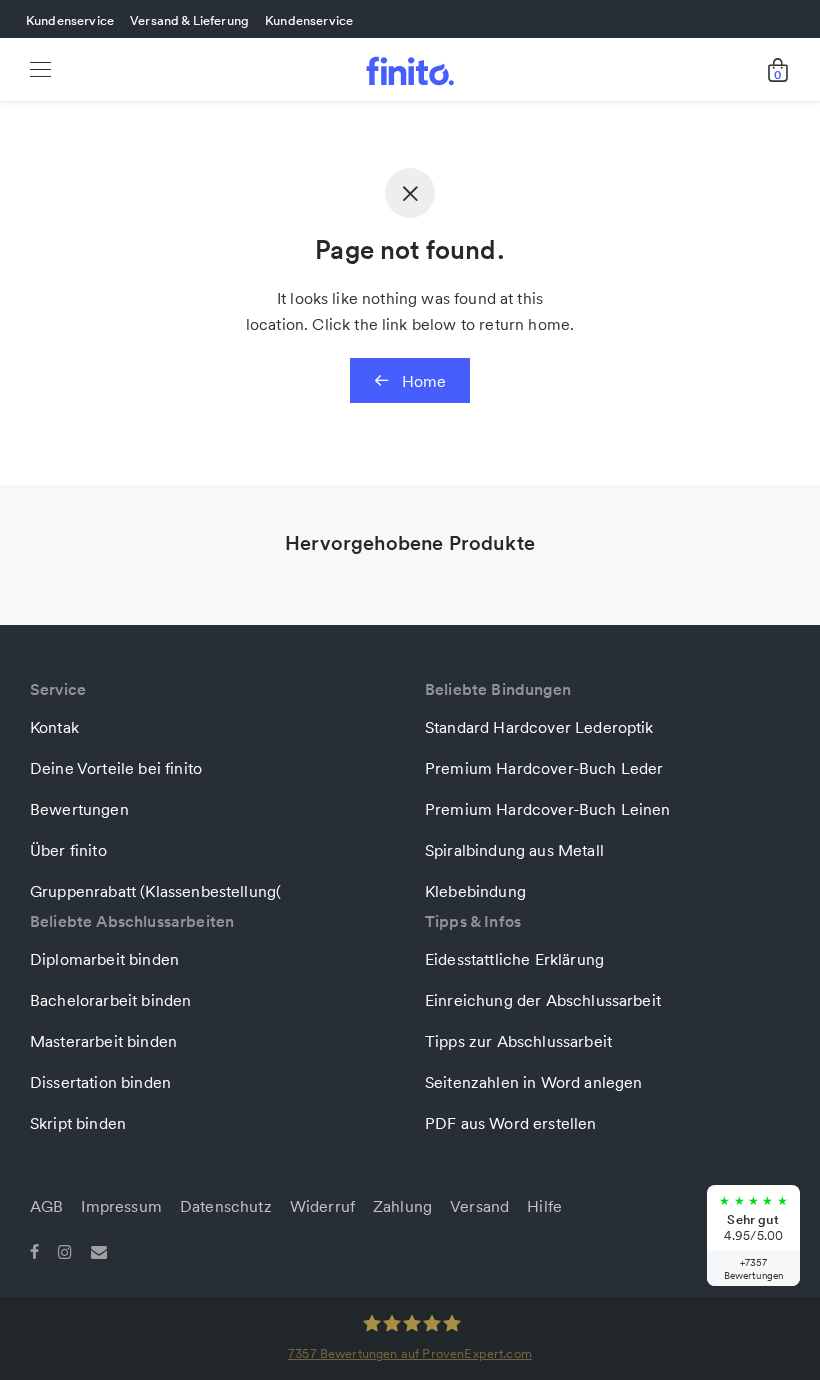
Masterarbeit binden (103, 1041)
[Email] (99, 1250)
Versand (479, 1206)
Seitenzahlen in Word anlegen (533, 1082)
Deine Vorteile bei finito (116, 768)
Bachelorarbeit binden (110, 1000)
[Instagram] (65, 1250)
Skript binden (78, 1123)
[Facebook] (34, 1250)
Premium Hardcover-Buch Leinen (548, 809)
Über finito (68, 850)
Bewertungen (79, 809)
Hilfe (544, 1206)
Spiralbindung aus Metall (514, 850)
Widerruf (322, 1206)
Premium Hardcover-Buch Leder (544, 768)
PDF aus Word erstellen (511, 1123)
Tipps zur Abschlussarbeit (518, 1041)
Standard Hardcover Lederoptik (539, 727)
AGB (46, 1206)
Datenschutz (226, 1206)
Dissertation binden (100, 1082)
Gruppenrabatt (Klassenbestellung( (155, 891)
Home (422, 381)
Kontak (54, 727)
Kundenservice (70, 20)
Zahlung (402, 1206)
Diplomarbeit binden (104, 959)
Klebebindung (475, 891)
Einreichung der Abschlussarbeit (543, 1000)
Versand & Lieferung (189, 20)
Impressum (121, 1206)
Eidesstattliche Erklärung (514, 959)
